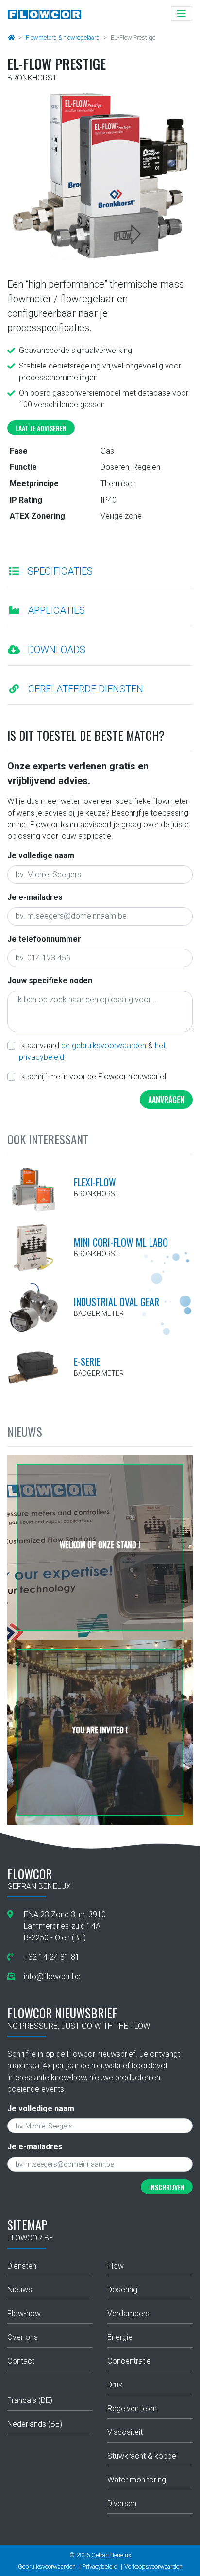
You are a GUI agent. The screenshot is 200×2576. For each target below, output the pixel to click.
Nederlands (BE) (35, 2424)
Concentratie (129, 2361)
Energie (120, 2337)
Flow (116, 2266)
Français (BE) (30, 2400)
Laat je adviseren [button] (41, 428)
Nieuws (20, 2290)
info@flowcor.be (52, 1976)
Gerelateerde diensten (85, 689)
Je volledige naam (41, 856)
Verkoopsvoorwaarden (153, 2567)
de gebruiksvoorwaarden (104, 1046)
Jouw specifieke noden (50, 981)
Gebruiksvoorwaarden (47, 2567)
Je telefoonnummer (44, 939)
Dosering (122, 2290)
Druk (115, 2385)
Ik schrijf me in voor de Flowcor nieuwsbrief (93, 1077)
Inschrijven (167, 2187)
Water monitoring (137, 2480)
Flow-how (24, 2313)
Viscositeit (125, 2432)
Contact (21, 2361)
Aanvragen (166, 1100)
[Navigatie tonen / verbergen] (182, 14)
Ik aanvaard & (92, 1051)
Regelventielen (132, 2408)
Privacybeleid (100, 2567)
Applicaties (56, 610)
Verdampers (128, 2313)
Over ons (23, 2337)
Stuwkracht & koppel (142, 2456)
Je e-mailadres (35, 897)
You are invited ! (100, 1730)
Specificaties (60, 571)
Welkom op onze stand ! (100, 1545)
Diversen (122, 2504)
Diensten (22, 2266)
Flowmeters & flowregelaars (63, 38)
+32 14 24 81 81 (52, 1957)
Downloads (57, 650)
